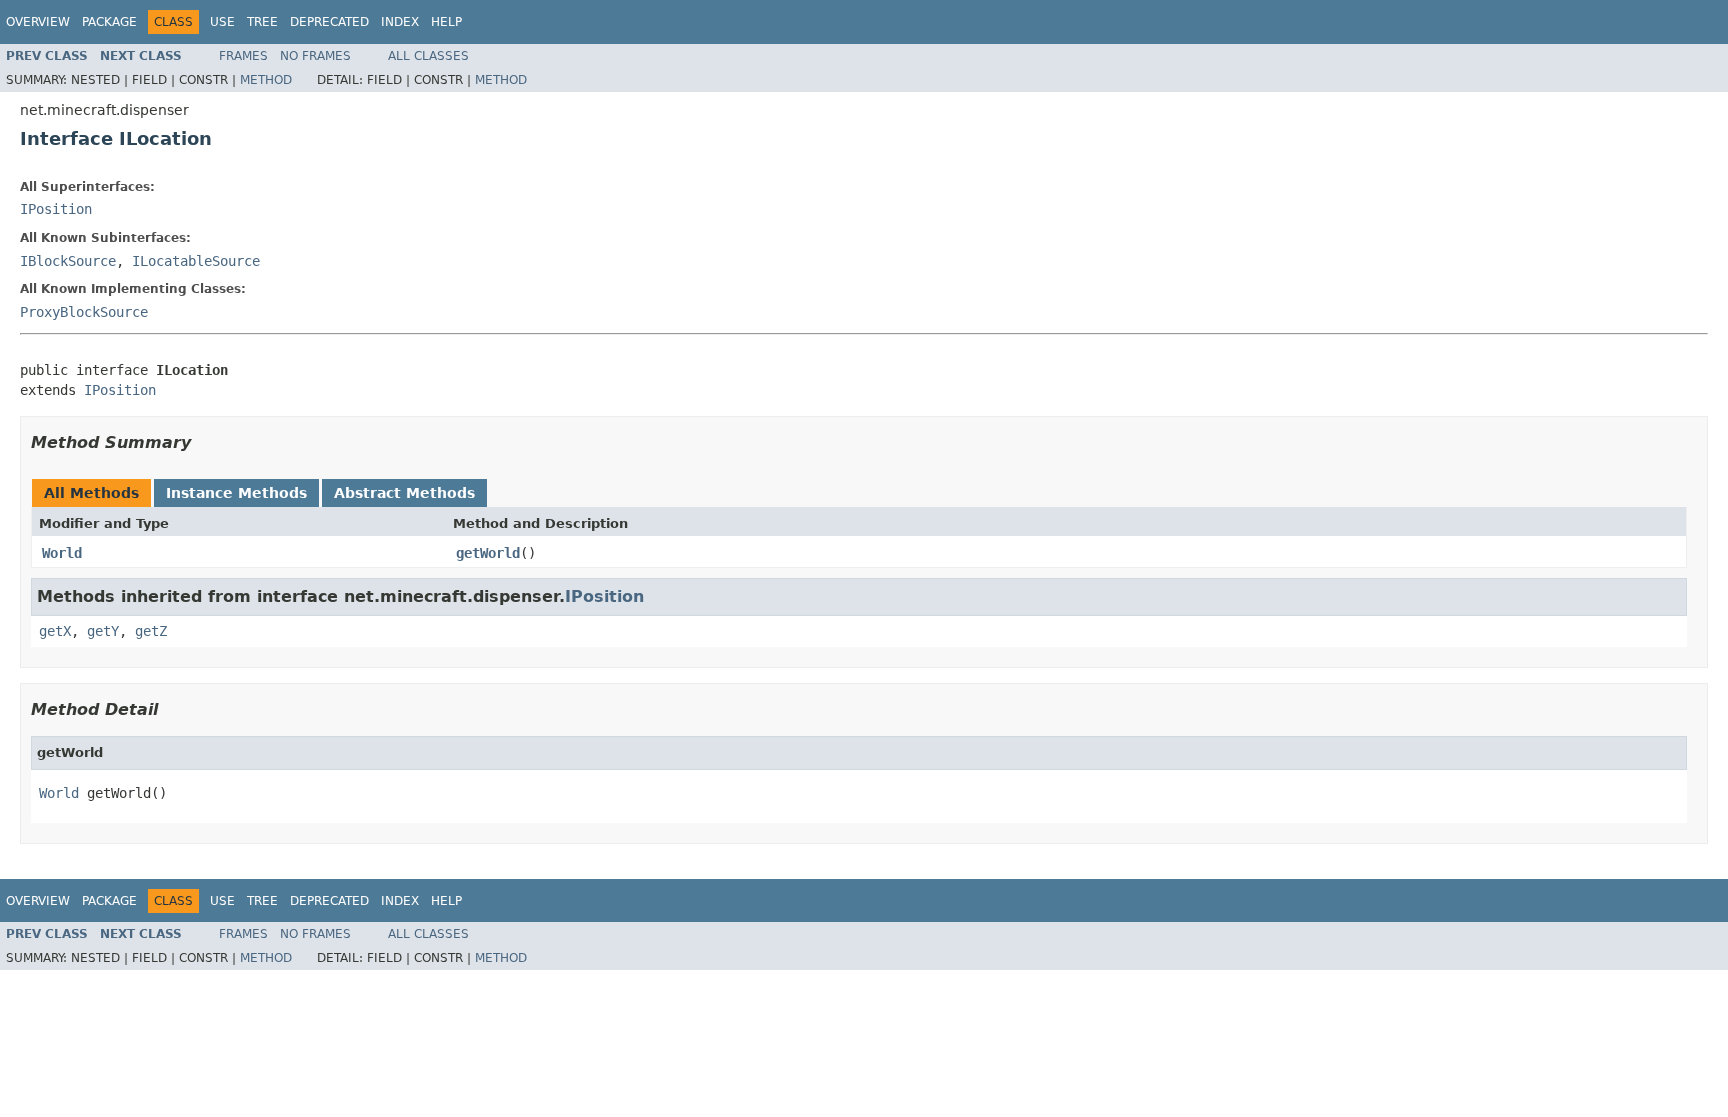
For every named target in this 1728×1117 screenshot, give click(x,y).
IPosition (56, 209)
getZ (151, 631)
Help (446, 22)
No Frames (315, 56)
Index (400, 22)
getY (103, 631)
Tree (262, 22)
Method (266, 80)
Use (222, 22)
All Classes (428, 56)
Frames (243, 56)
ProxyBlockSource (84, 312)
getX (55, 631)
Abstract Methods (404, 493)
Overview (38, 22)
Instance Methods (236, 493)
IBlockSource (68, 261)
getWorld (488, 553)
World (62, 553)
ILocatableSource (196, 261)
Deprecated (329, 22)
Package (109, 22)
